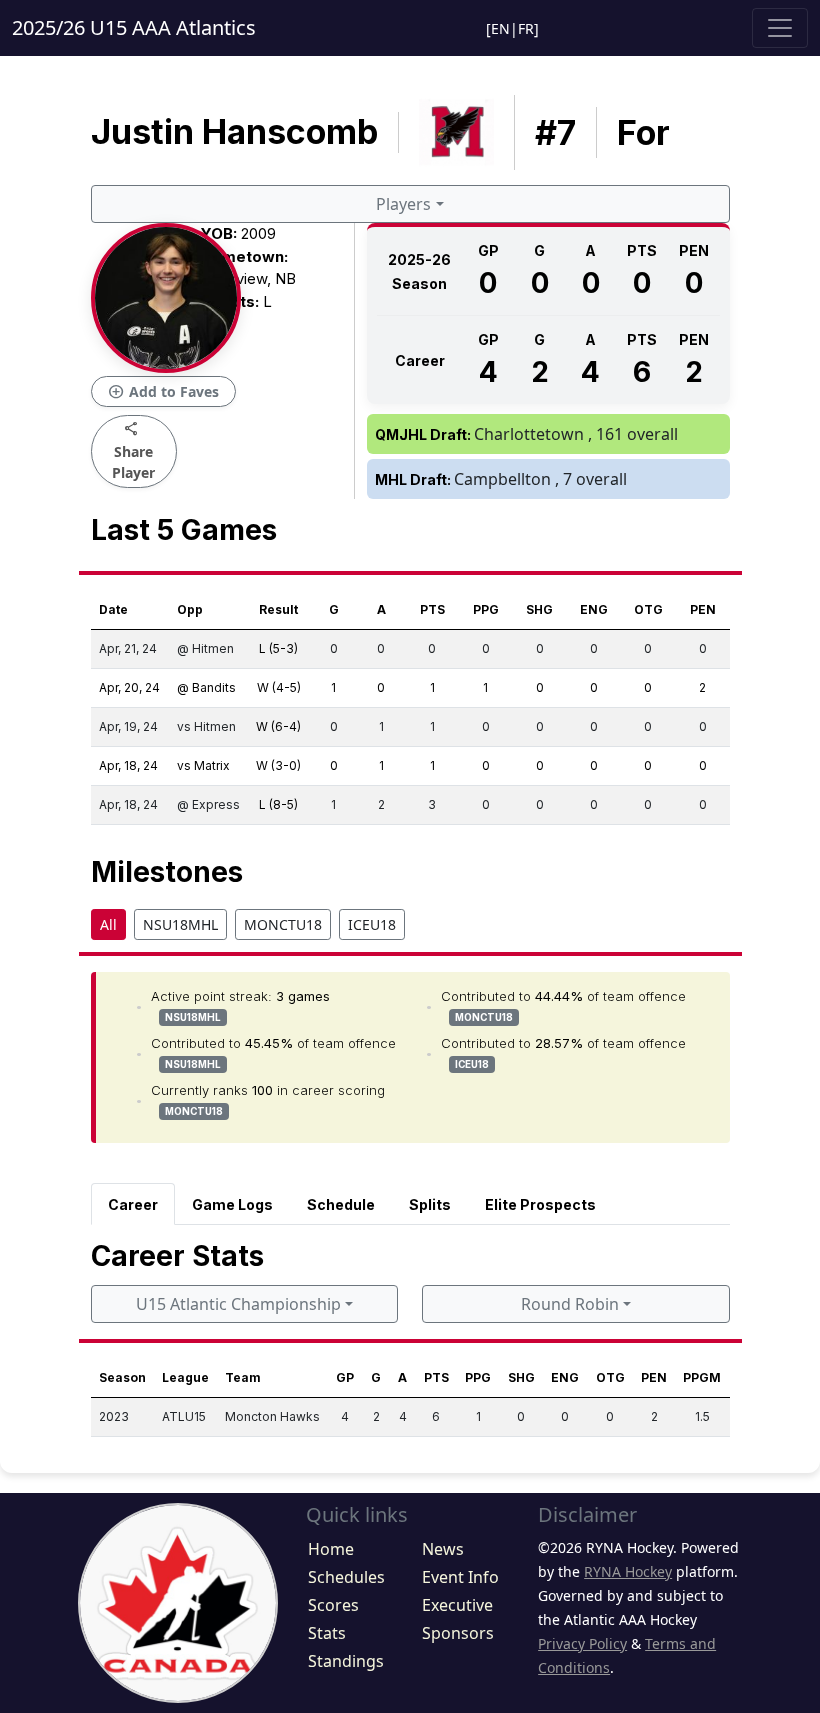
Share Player (133, 450)
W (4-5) (279, 687)
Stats (327, 1633)
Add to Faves (163, 392)
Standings (346, 1661)
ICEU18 (372, 924)
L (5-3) (278, 648)
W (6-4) (278, 726)
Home (331, 1549)
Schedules (346, 1577)
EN (500, 28)
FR (526, 28)
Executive (457, 1605)
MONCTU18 (283, 924)
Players (403, 204)
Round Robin (570, 1304)
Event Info (460, 1577)
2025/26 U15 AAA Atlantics (134, 27)
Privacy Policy (582, 1643)
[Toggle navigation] (780, 28)
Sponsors (458, 1633)
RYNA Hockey (628, 1571)
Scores (333, 1605)
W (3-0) (278, 765)
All (108, 924)
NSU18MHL (180, 924)
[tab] (133, 1204)
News (443, 1549)
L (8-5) (278, 804)
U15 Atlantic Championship (238, 1304)
